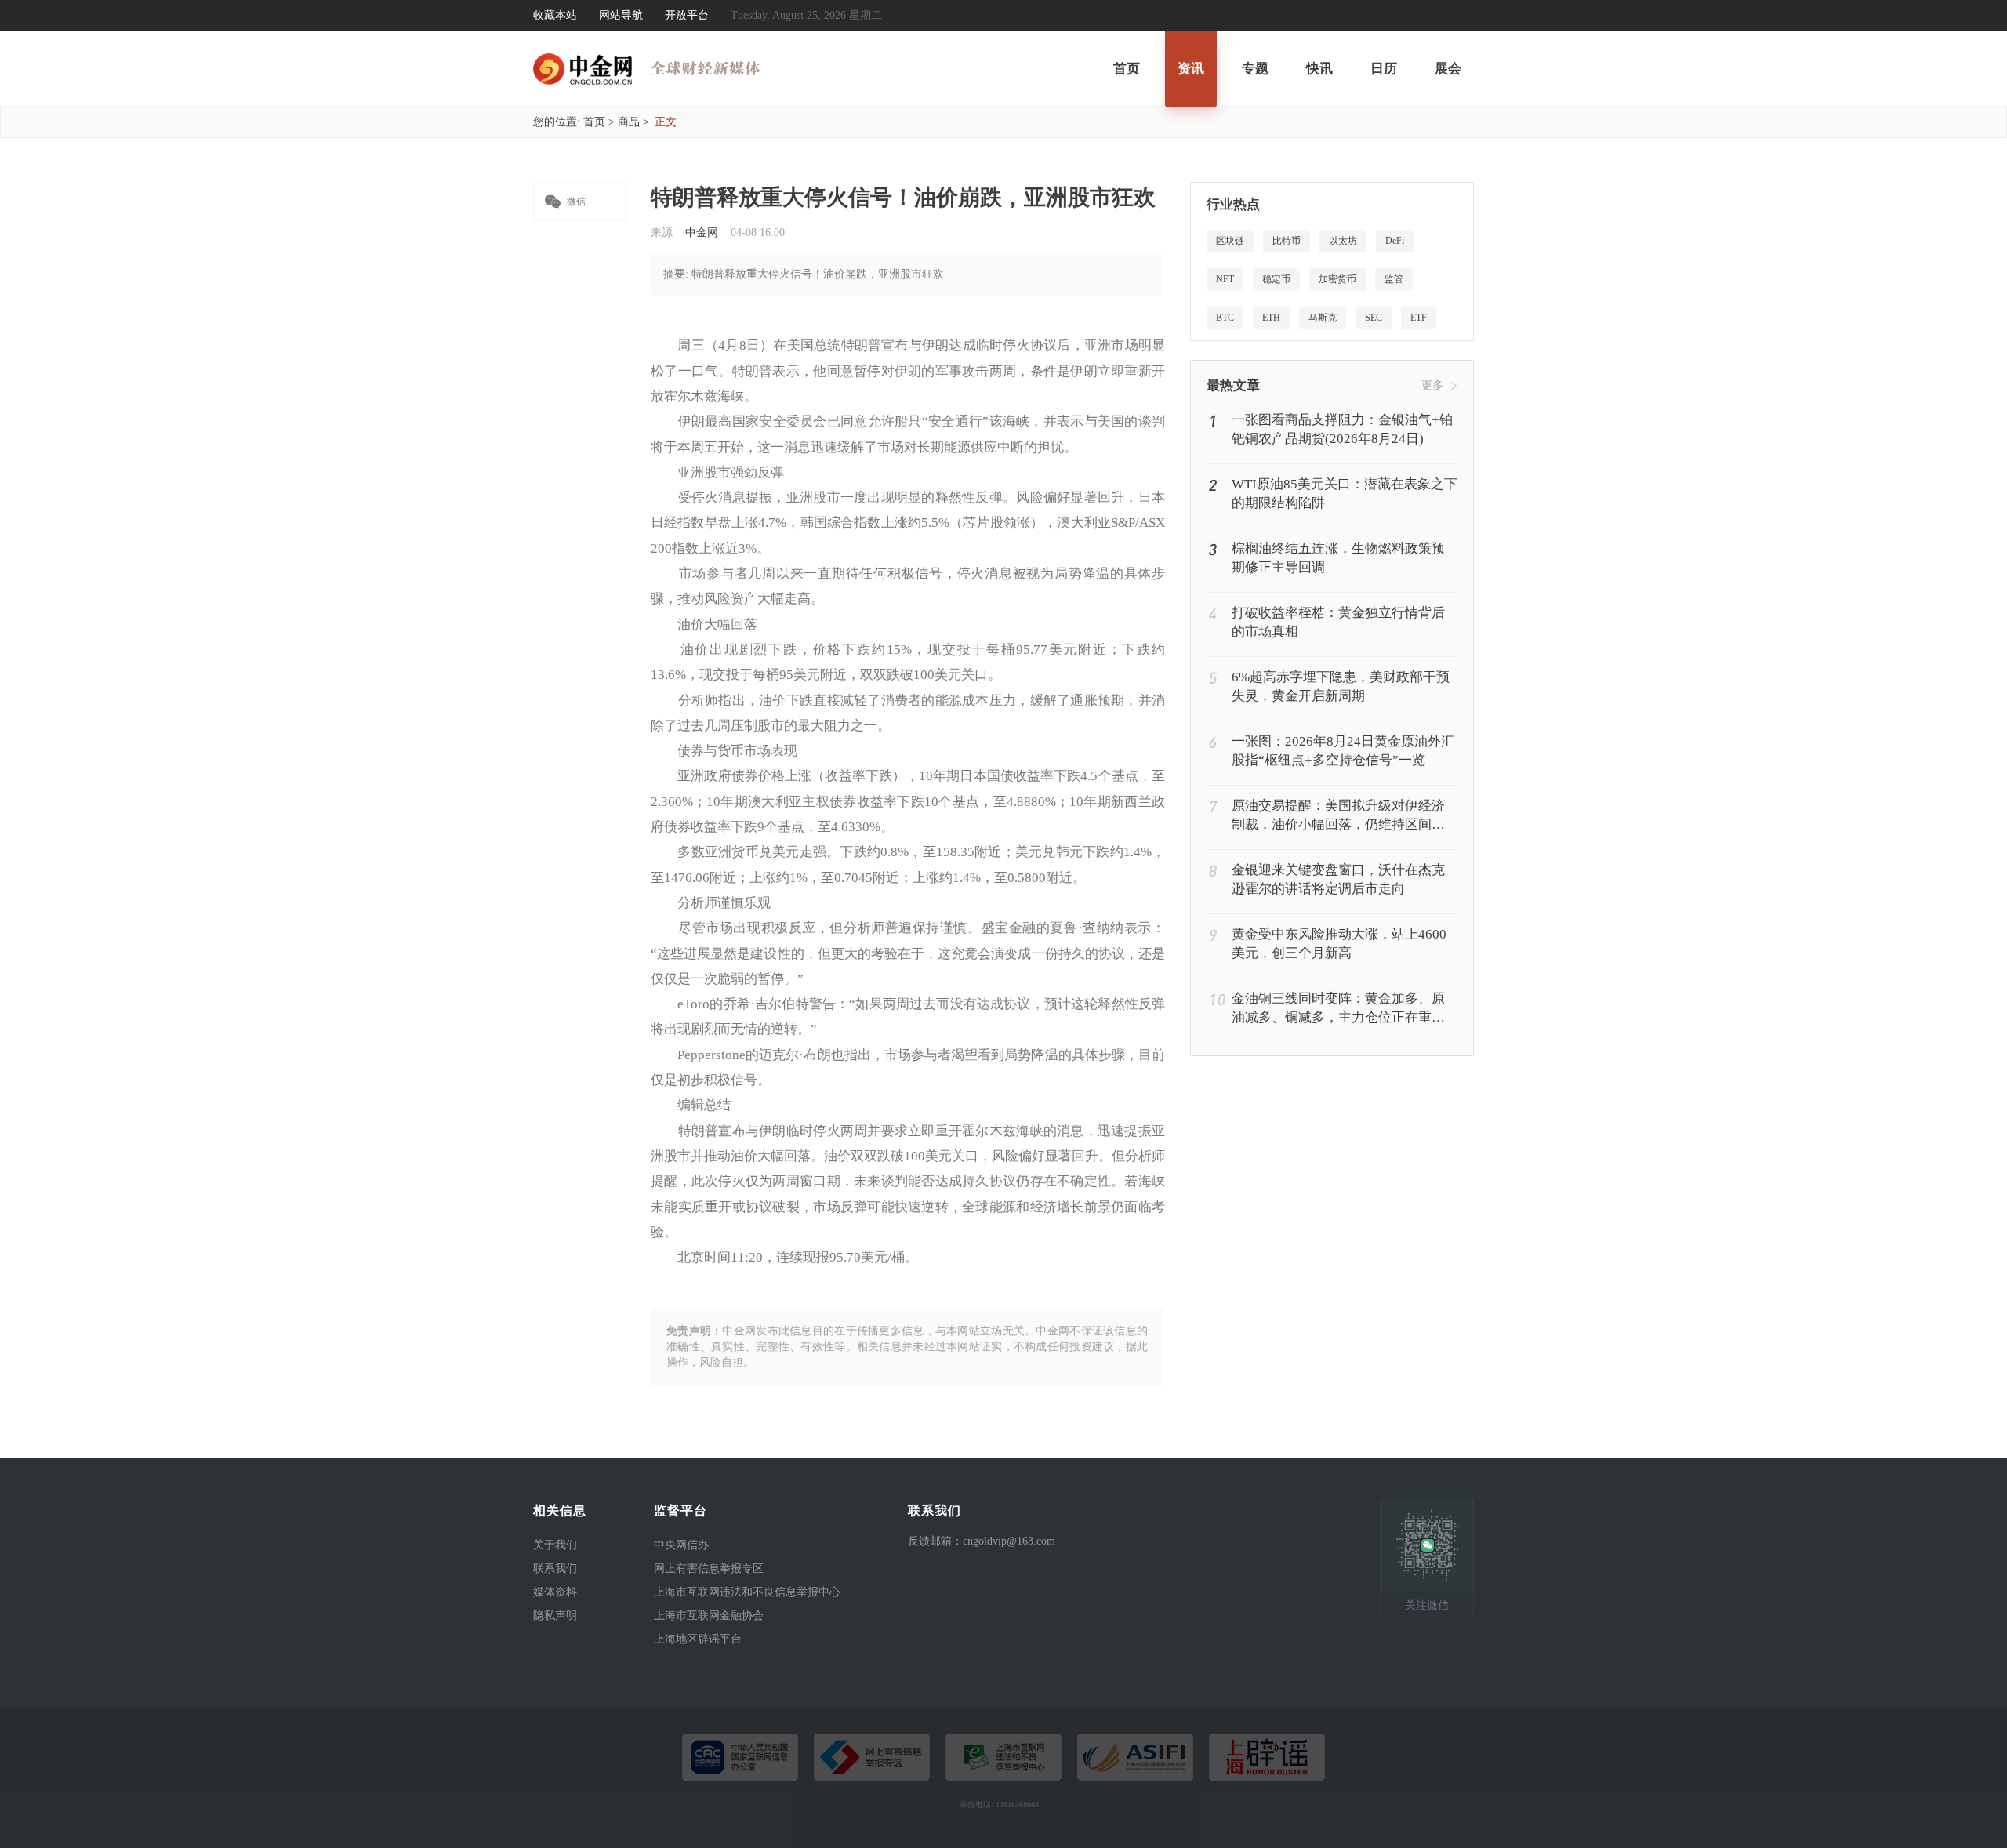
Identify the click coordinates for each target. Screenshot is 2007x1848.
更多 (1432, 385)
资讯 (1191, 69)
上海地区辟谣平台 (698, 1639)
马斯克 (1323, 318)
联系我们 (555, 1568)
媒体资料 (555, 1592)
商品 (629, 122)
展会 (1448, 69)
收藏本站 (555, 15)
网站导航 (621, 15)
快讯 (1319, 69)
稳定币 (1276, 279)
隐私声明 (555, 1616)
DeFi (1395, 241)
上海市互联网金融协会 (709, 1616)
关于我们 (555, 1545)
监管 (1394, 279)
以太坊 (1343, 241)
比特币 (1287, 241)
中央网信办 (681, 1545)
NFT (1225, 279)
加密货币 (1337, 279)
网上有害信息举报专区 (709, 1568)
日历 (1384, 69)
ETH (1271, 318)
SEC (1374, 318)
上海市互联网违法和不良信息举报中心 (747, 1592)
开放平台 (687, 15)
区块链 (1230, 241)
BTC (1225, 318)
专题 (1255, 69)
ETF (1419, 318)
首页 (1127, 69)
